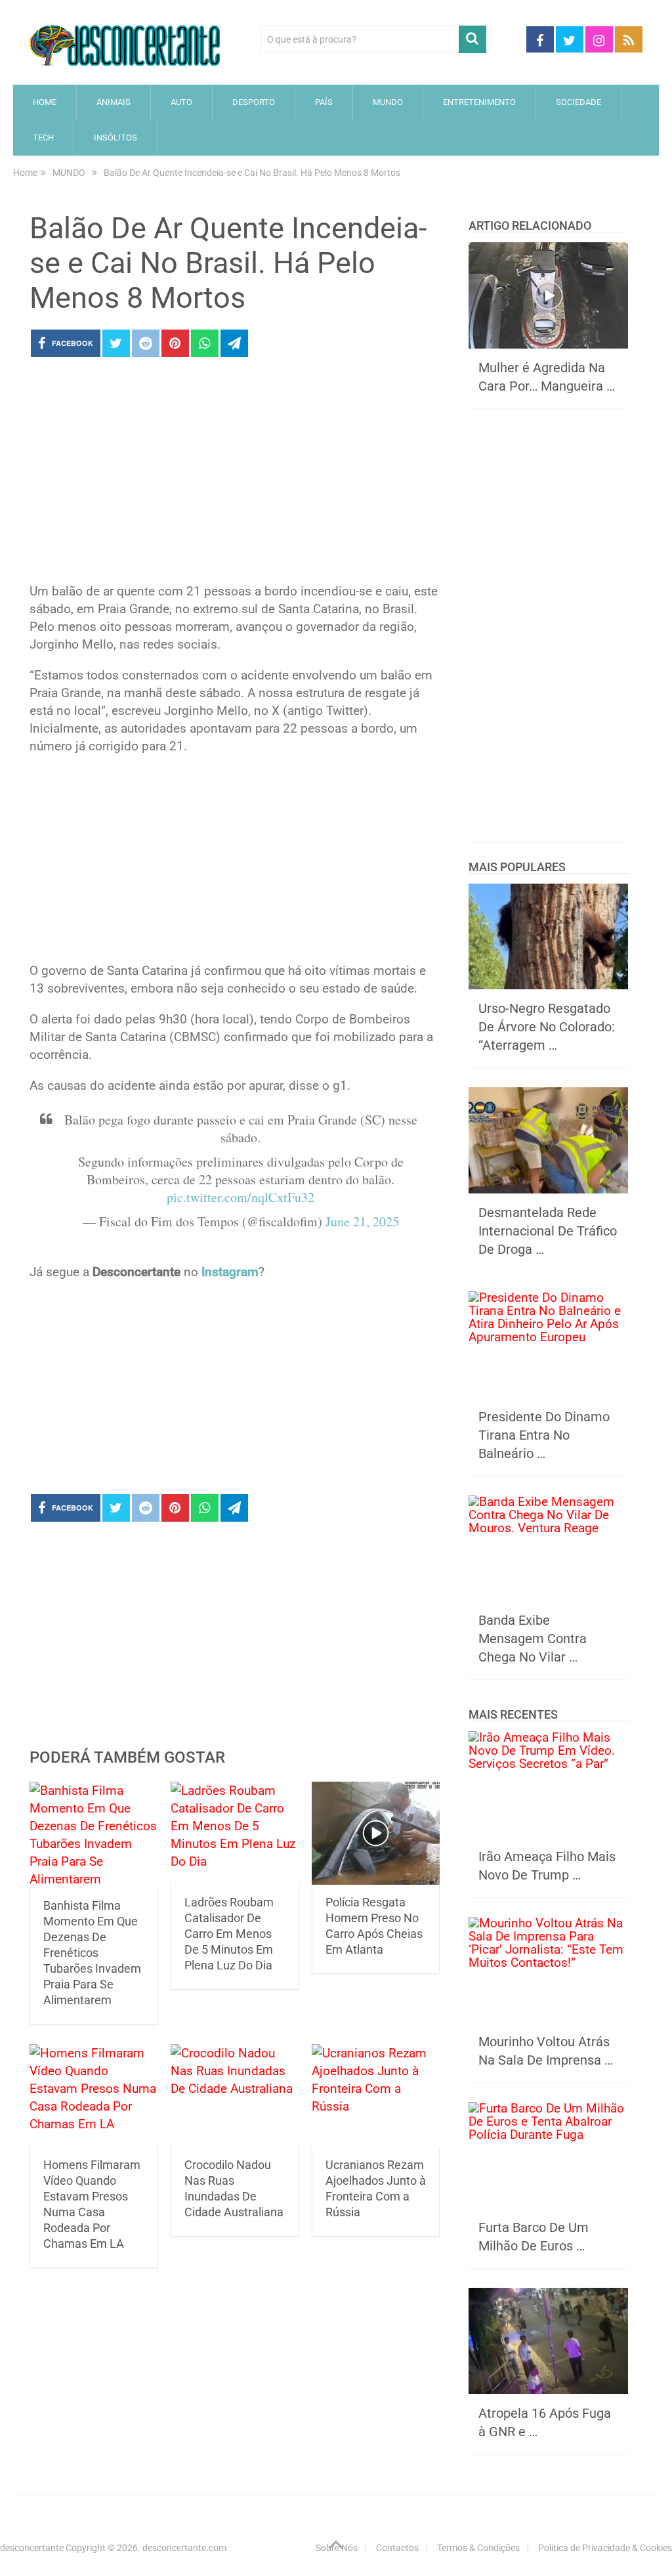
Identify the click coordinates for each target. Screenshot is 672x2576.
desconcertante (32, 2548)
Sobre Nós (337, 2548)
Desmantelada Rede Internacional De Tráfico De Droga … (548, 1231)
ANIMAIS (114, 102)
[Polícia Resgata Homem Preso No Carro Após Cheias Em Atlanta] (376, 1833)
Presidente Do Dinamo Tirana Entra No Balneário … (544, 1435)
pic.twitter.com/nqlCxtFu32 (241, 1197)
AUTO (181, 102)
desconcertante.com (184, 2548)
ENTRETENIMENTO (479, 102)
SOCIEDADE (578, 102)
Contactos (397, 2548)
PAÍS (324, 102)
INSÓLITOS (115, 138)
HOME (45, 102)
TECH (43, 138)
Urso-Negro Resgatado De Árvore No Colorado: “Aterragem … (547, 1027)
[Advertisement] (235, 474)
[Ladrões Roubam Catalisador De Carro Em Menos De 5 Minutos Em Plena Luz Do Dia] (235, 1833)
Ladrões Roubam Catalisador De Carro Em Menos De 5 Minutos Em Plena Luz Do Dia (229, 1934)
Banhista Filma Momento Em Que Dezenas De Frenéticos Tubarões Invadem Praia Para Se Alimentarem (92, 1953)
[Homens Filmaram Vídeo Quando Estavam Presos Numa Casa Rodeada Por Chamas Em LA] (94, 2096)
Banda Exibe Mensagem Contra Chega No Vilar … (533, 1639)
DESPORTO (254, 102)
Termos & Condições (478, 2548)
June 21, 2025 (362, 1221)
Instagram (230, 1272)
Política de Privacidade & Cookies (605, 2548)
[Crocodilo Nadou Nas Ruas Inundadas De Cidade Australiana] (235, 2096)
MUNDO (388, 102)
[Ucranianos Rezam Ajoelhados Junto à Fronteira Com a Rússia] (376, 2096)
